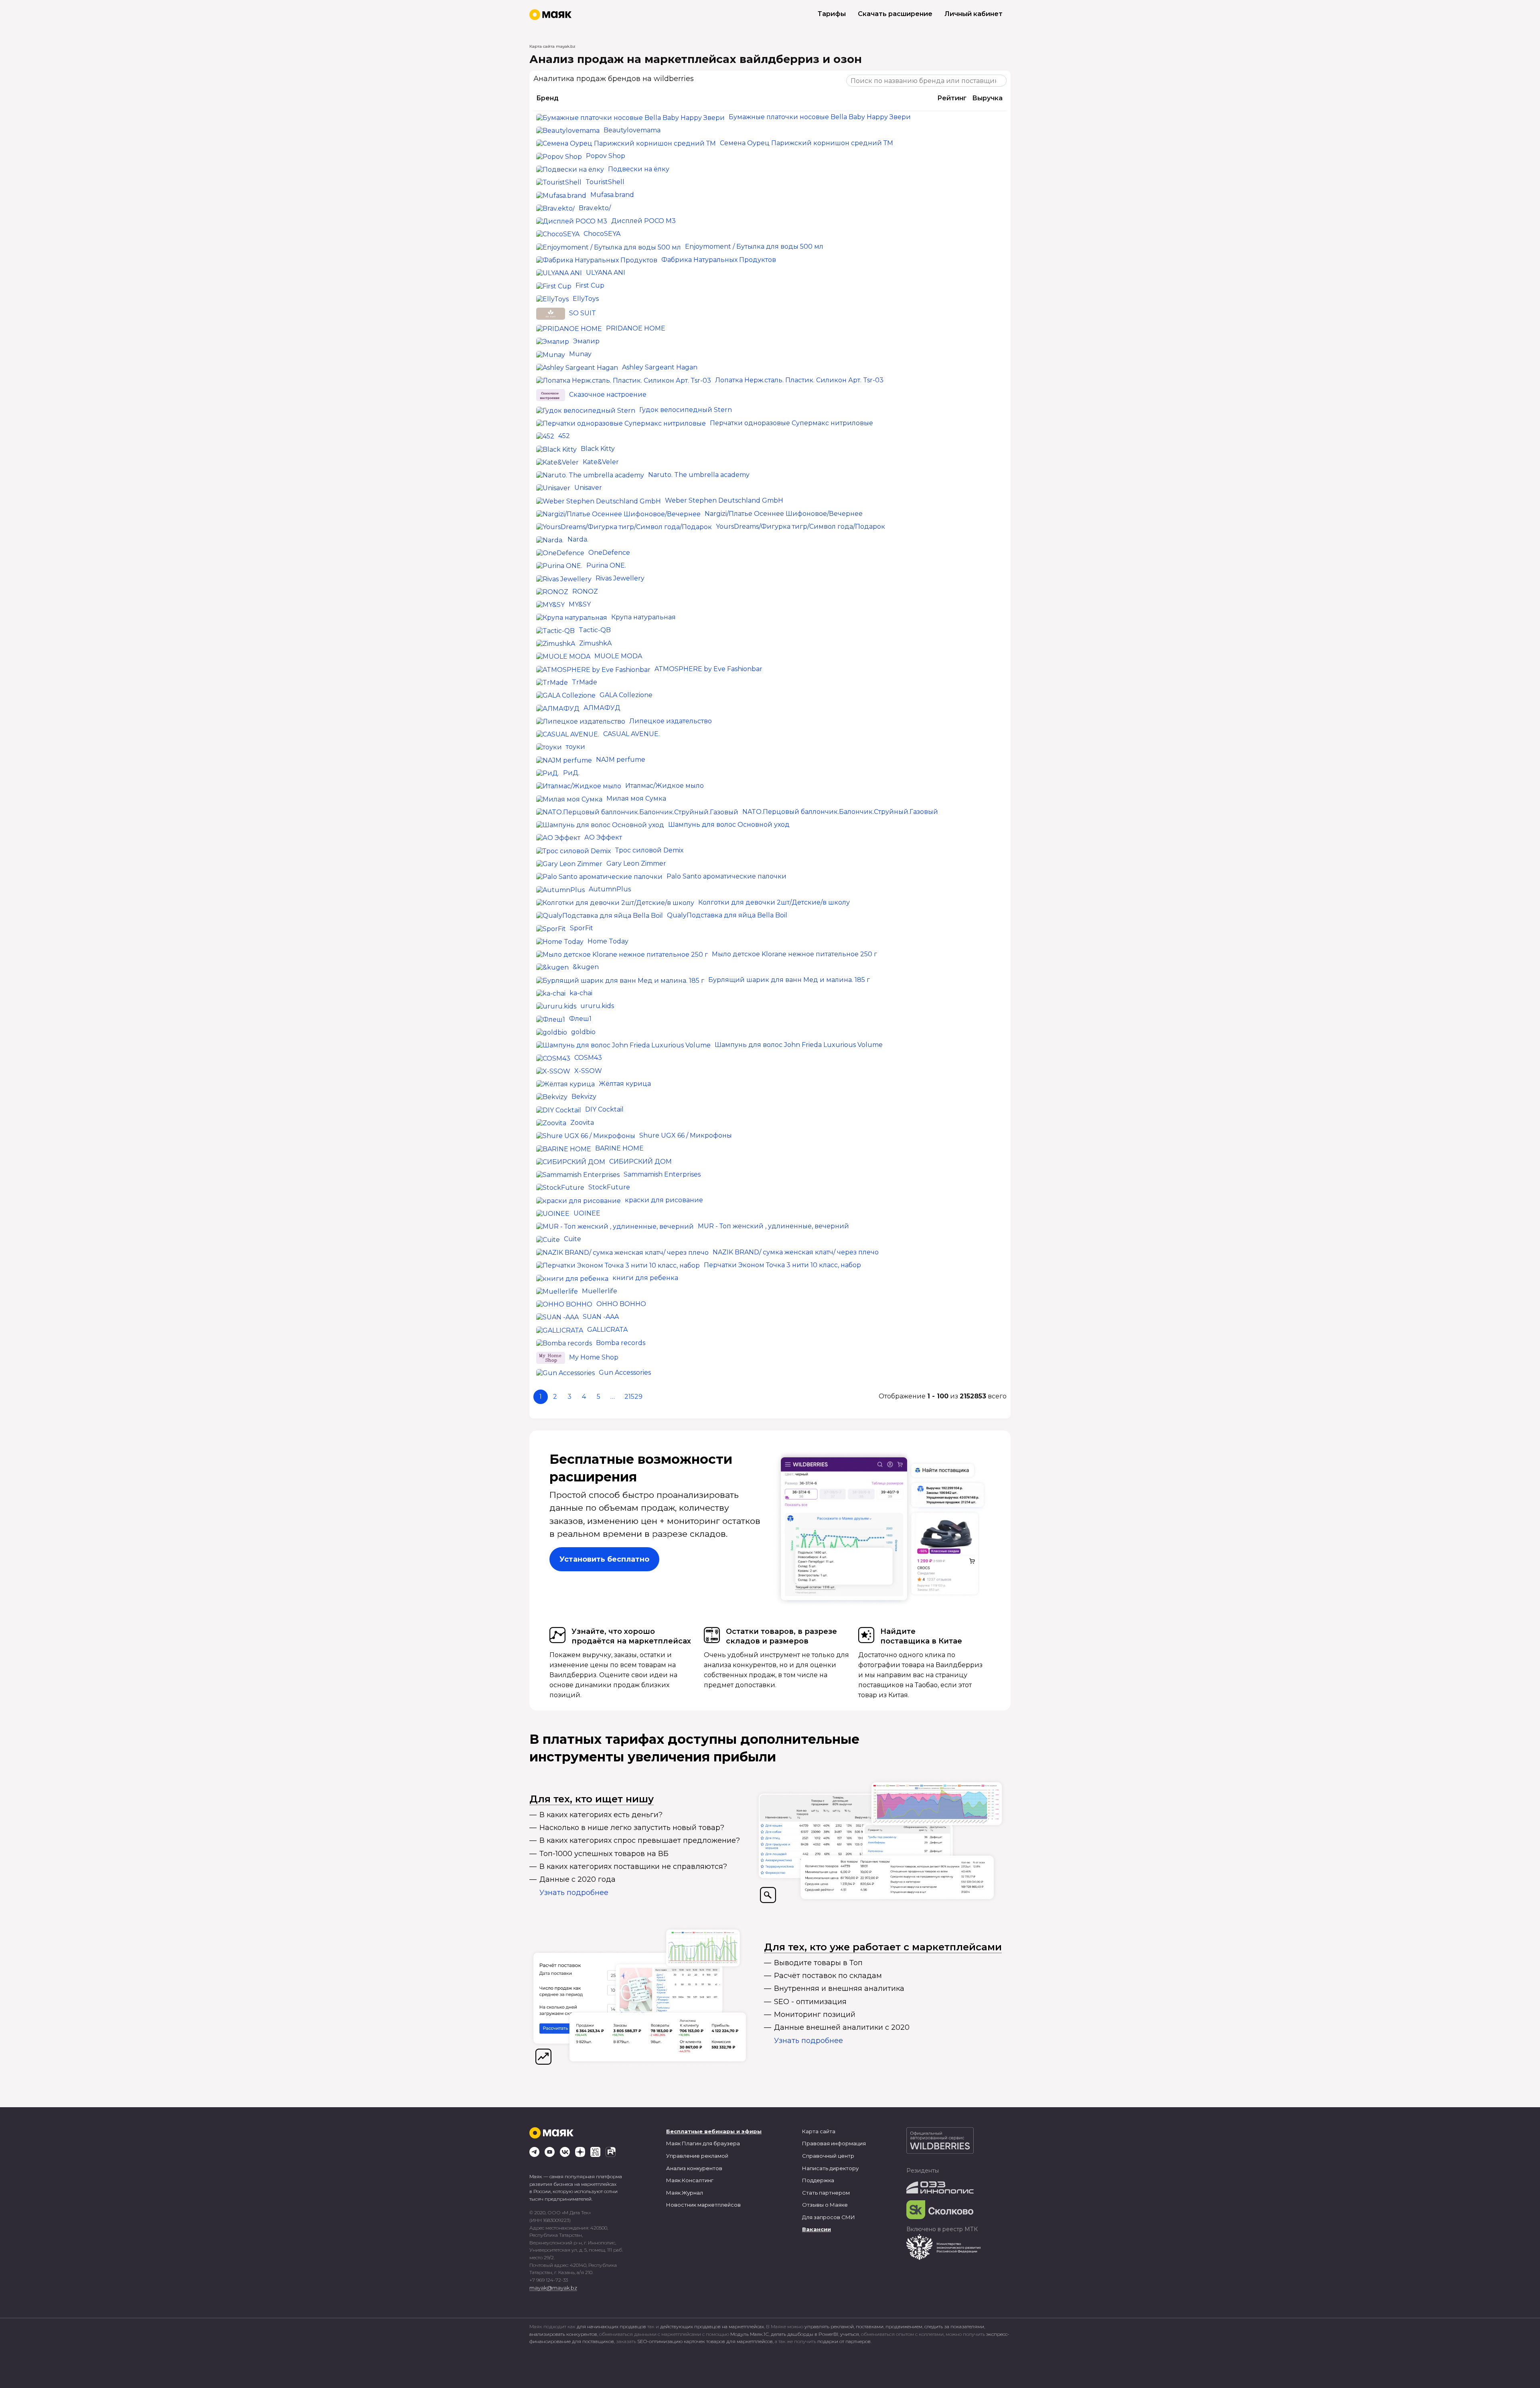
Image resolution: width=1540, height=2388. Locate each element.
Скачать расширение (895, 14)
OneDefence (609, 553)
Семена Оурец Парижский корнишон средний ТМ (806, 143)
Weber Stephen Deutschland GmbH (724, 500)
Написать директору (830, 2168)
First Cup (590, 285)
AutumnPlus (610, 889)
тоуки (575, 747)
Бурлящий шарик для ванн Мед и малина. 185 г (789, 980)
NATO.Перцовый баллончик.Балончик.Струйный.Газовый (840, 812)
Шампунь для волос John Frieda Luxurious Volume (799, 1045)
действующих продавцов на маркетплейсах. (712, 2326)
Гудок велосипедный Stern (686, 410)
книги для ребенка (645, 1278)
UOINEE (587, 1213)
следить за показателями (954, 2326)
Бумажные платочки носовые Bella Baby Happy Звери (820, 117)
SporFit (582, 928)
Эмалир (586, 341)
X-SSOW (588, 1071)
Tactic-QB (595, 630)
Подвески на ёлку (639, 169)
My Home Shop (594, 1357)
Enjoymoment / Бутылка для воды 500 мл (754, 247)
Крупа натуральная (643, 617)
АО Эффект (603, 837)
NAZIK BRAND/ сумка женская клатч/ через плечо (796, 1252)
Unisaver (588, 488)
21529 (633, 1397)
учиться (850, 2334)
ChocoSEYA (602, 234)
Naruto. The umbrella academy (699, 475)
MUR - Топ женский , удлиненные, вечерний (773, 1226)
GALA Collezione (626, 695)
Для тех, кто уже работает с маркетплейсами (883, 1947)
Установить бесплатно (604, 1559)
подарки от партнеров (844, 2341)
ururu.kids (597, 1006)
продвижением (904, 2326)
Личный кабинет (974, 14)
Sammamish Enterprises (662, 1174)
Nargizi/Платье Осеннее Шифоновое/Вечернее (784, 514)
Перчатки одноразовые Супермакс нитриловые (791, 423)
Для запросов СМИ (829, 2217)
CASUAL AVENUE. (631, 734)
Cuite (572, 1239)
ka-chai (581, 993)
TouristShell (605, 182)
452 (564, 436)
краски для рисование (664, 1200)
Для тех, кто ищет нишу (592, 1799)
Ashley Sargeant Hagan (660, 367)
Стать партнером (826, 2193)
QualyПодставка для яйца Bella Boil (727, 915)
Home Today (608, 941)
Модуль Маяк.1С (750, 2334)
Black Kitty (598, 449)
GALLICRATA (607, 1330)
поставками (870, 2326)
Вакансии (817, 2229)
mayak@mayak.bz (553, 2288)
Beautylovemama (632, 130)
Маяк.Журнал (685, 2193)
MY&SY (580, 604)
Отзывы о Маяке (825, 2205)
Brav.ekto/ (595, 208)
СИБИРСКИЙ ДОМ (640, 1162)
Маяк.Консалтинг (690, 2180)
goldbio (583, 1032)
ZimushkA (595, 643)
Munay (580, 354)
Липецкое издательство (671, 721)
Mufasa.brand (612, 195)
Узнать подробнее (574, 1893)
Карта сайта (819, 2131)
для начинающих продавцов (612, 2326)
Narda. (578, 539)
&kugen (586, 967)
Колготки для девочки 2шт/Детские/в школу (774, 902)
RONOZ (585, 591)
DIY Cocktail (604, 1109)
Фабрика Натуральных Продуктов (719, 260)
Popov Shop (606, 156)
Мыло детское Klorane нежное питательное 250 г (794, 954)
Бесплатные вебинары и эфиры (714, 2131)
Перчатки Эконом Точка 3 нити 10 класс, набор (782, 1265)
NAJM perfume (621, 760)
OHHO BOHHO (621, 1304)
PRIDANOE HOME (636, 328)
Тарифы (832, 14)
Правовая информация (834, 2143)
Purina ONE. (606, 565)
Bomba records (621, 1343)
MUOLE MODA (618, 656)
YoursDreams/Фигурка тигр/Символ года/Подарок (800, 526)
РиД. (571, 773)
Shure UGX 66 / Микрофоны (686, 1135)
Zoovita (582, 1123)
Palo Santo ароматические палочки (726, 876)
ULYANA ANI (606, 273)
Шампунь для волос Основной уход (729, 825)
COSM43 (588, 1058)
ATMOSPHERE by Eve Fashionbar (708, 669)
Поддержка (818, 2180)
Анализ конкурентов (694, 2168)
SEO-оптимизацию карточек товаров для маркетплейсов (705, 2341)
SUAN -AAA (601, 1317)
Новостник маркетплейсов (703, 2205)
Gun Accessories (625, 1373)
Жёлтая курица (625, 1084)
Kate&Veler (601, 462)
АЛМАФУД (602, 708)
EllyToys (586, 299)
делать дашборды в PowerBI (804, 2334)
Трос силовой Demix (649, 850)
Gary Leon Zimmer (636, 863)
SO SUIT (583, 313)
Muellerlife (600, 1291)
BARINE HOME (619, 1148)
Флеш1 (580, 1019)
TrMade (585, 682)
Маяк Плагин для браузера (703, 2143)
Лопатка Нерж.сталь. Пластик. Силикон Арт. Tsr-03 (799, 380)
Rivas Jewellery (620, 578)
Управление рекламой (697, 2156)
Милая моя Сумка (636, 798)
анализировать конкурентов (563, 2334)
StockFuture (609, 1187)
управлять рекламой (829, 2326)
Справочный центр (828, 2156)
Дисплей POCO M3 (643, 221)
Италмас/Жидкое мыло (665, 786)
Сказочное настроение (608, 395)
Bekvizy (584, 1097)
